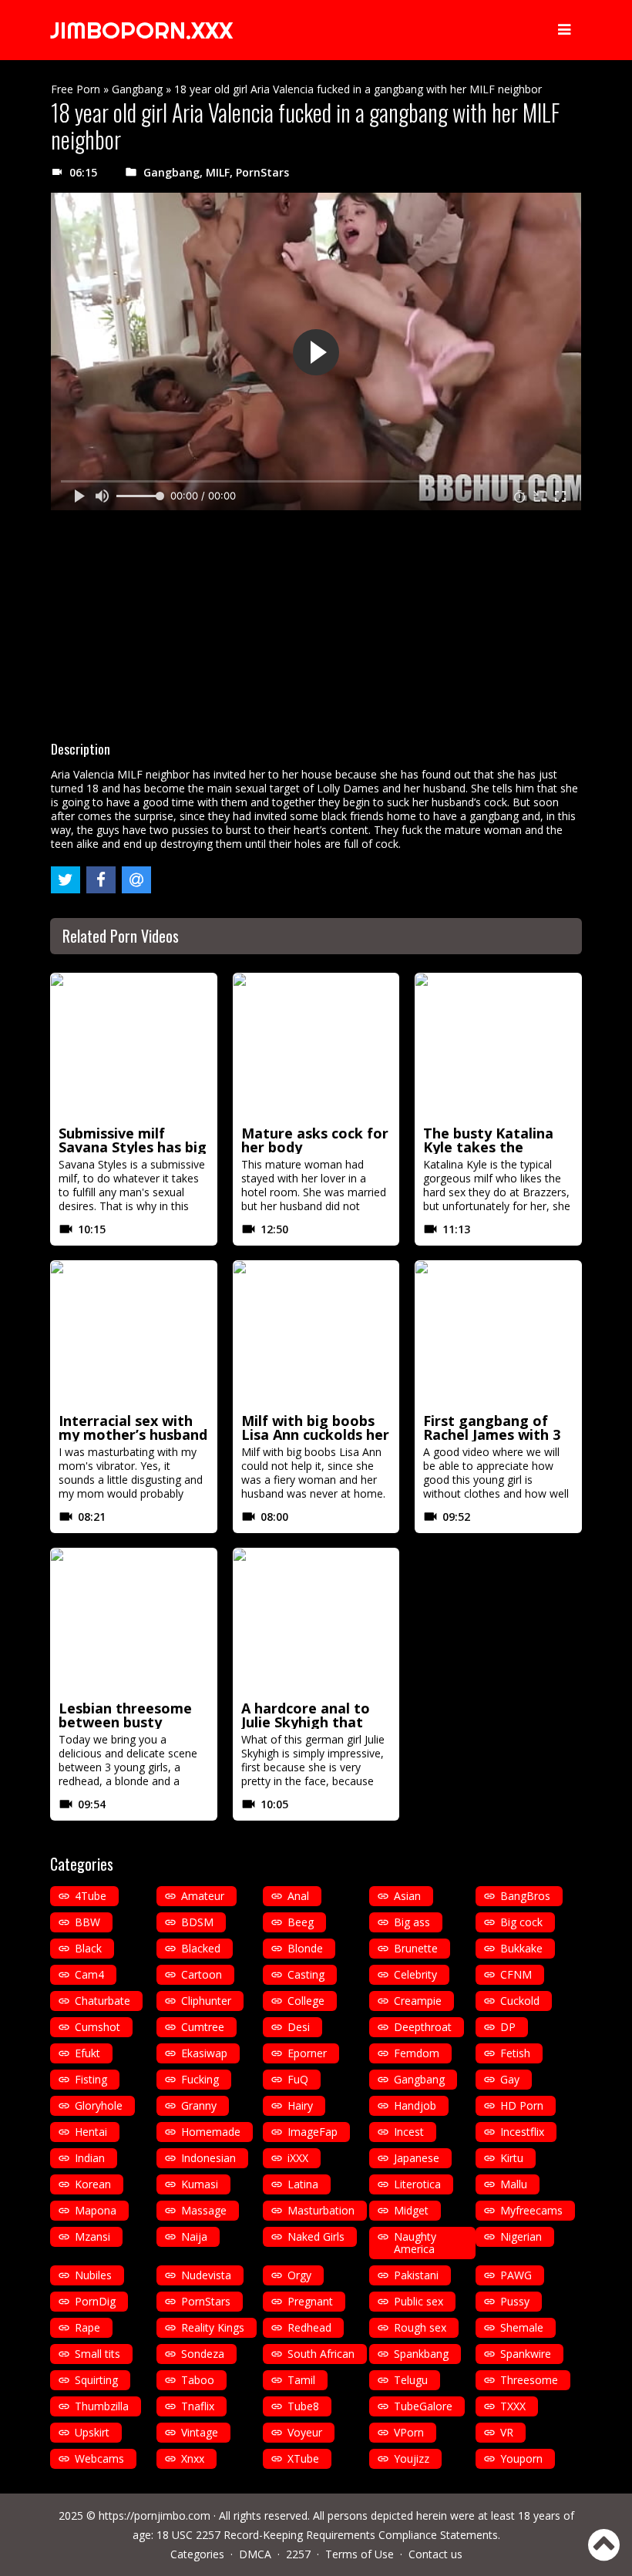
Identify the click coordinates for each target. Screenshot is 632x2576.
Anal (298, 1896)
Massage (204, 2210)
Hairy (300, 2105)
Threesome (529, 2380)
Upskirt (92, 2432)
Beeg (301, 1922)
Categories (197, 2554)
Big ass (412, 1922)
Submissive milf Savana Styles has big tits (133, 1147)
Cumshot (97, 2027)
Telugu (411, 2380)
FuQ (298, 2079)
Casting (306, 1974)
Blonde (305, 1948)
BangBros (525, 1896)
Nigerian (521, 2236)
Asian (407, 1896)
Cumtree (203, 2027)
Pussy (515, 2301)
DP (508, 2027)
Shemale (522, 2327)
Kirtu (512, 2158)
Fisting (91, 2079)
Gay (510, 2079)
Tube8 (303, 2406)
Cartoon (202, 1974)
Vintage (200, 2432)
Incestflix (522, 2132)
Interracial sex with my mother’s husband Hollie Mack (133, 1434)
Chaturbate (103, 2001)
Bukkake (521, 1948)
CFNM (516, 1974)
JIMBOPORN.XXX (141, 30)
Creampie (418, 2001)
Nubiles (93, 2275)
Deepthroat (423, 2027)
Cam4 (89, 1974)
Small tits (97, 2354)
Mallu (514, 2184)
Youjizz (412, 2458)
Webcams (99, 2458)
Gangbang (137, 89)
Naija (194, 2236)
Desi (299, 2027)
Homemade (211, 2132)
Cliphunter (206, 2001)
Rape (87, 2327)
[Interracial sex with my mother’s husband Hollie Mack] (134, 1334)
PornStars (262, 172)
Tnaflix (198, 2406)
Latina (303, 2184)
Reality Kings (213, 2327)
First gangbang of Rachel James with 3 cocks (492, 1434)
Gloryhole (99, 2105)
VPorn (409, 2432)
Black (88, 1948)
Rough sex (420, 2327)
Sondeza (203, 2354)
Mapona (96, 2210)
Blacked (201, 1948)
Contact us (435, 2554)
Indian (90, 2158)
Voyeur (305, 2432)
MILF (218, 172)
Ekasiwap (204, 2053)
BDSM (197, 1922)
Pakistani (416, 2275)
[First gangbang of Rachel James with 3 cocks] (498, 1334)
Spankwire (526, 2354)
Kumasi (200, 2184)
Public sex (419, 2301)
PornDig (95, 2301)
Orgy (299, 2275)
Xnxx (193, 2458)
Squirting (96, 2380)
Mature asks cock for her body (315, 1140)
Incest (409, 2132)
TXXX (513, 2406)
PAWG (516, 2275)
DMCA (255, 2554)
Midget (411, 2210)
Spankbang (421, 2354)
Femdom (417, 2053)
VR (507, 2432)
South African (321, 2354)
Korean (93, 2184)
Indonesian (208, 2158)
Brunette (416, 1948)
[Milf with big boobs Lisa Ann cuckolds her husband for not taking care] (316, 1334)
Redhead (309, 2327)
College (306, 2001)
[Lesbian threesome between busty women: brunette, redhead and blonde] (134, 1622)
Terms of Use (360, 2554)
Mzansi (92, 2236)
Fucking (200, 2079)
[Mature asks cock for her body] (316, 1047)
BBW (87, 1922)
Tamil (301, 2380)
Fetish (515, 2053)
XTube (303, 2458)
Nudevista (206, 2275)
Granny (199, 2105)
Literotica (417, 2184)
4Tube (91, 1896)
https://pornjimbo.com (155, 2515)
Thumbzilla (102, 2406)
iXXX (298, 2158)
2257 (298, 2554)
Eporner (307, 2053)
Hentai (91, 2132)
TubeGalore (423, 2406)
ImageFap (313, 2132)
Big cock (521, 1922)
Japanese (417, 2158)
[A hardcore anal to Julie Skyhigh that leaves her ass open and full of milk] (316, 1622)
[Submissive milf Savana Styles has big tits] (134, 1047)
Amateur (203, 1896)
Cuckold (520, 2001)
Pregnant (310, 2301)
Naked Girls (316, 2236)
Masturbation (321, 2210)
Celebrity (415, 1974)
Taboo (198, 2380)
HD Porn (522, 2105)
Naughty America (415, 2243)
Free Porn (76, 89)
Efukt (87, 2053)
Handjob (415, 2105)
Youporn (521, 2458)
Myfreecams (531, 2210)
